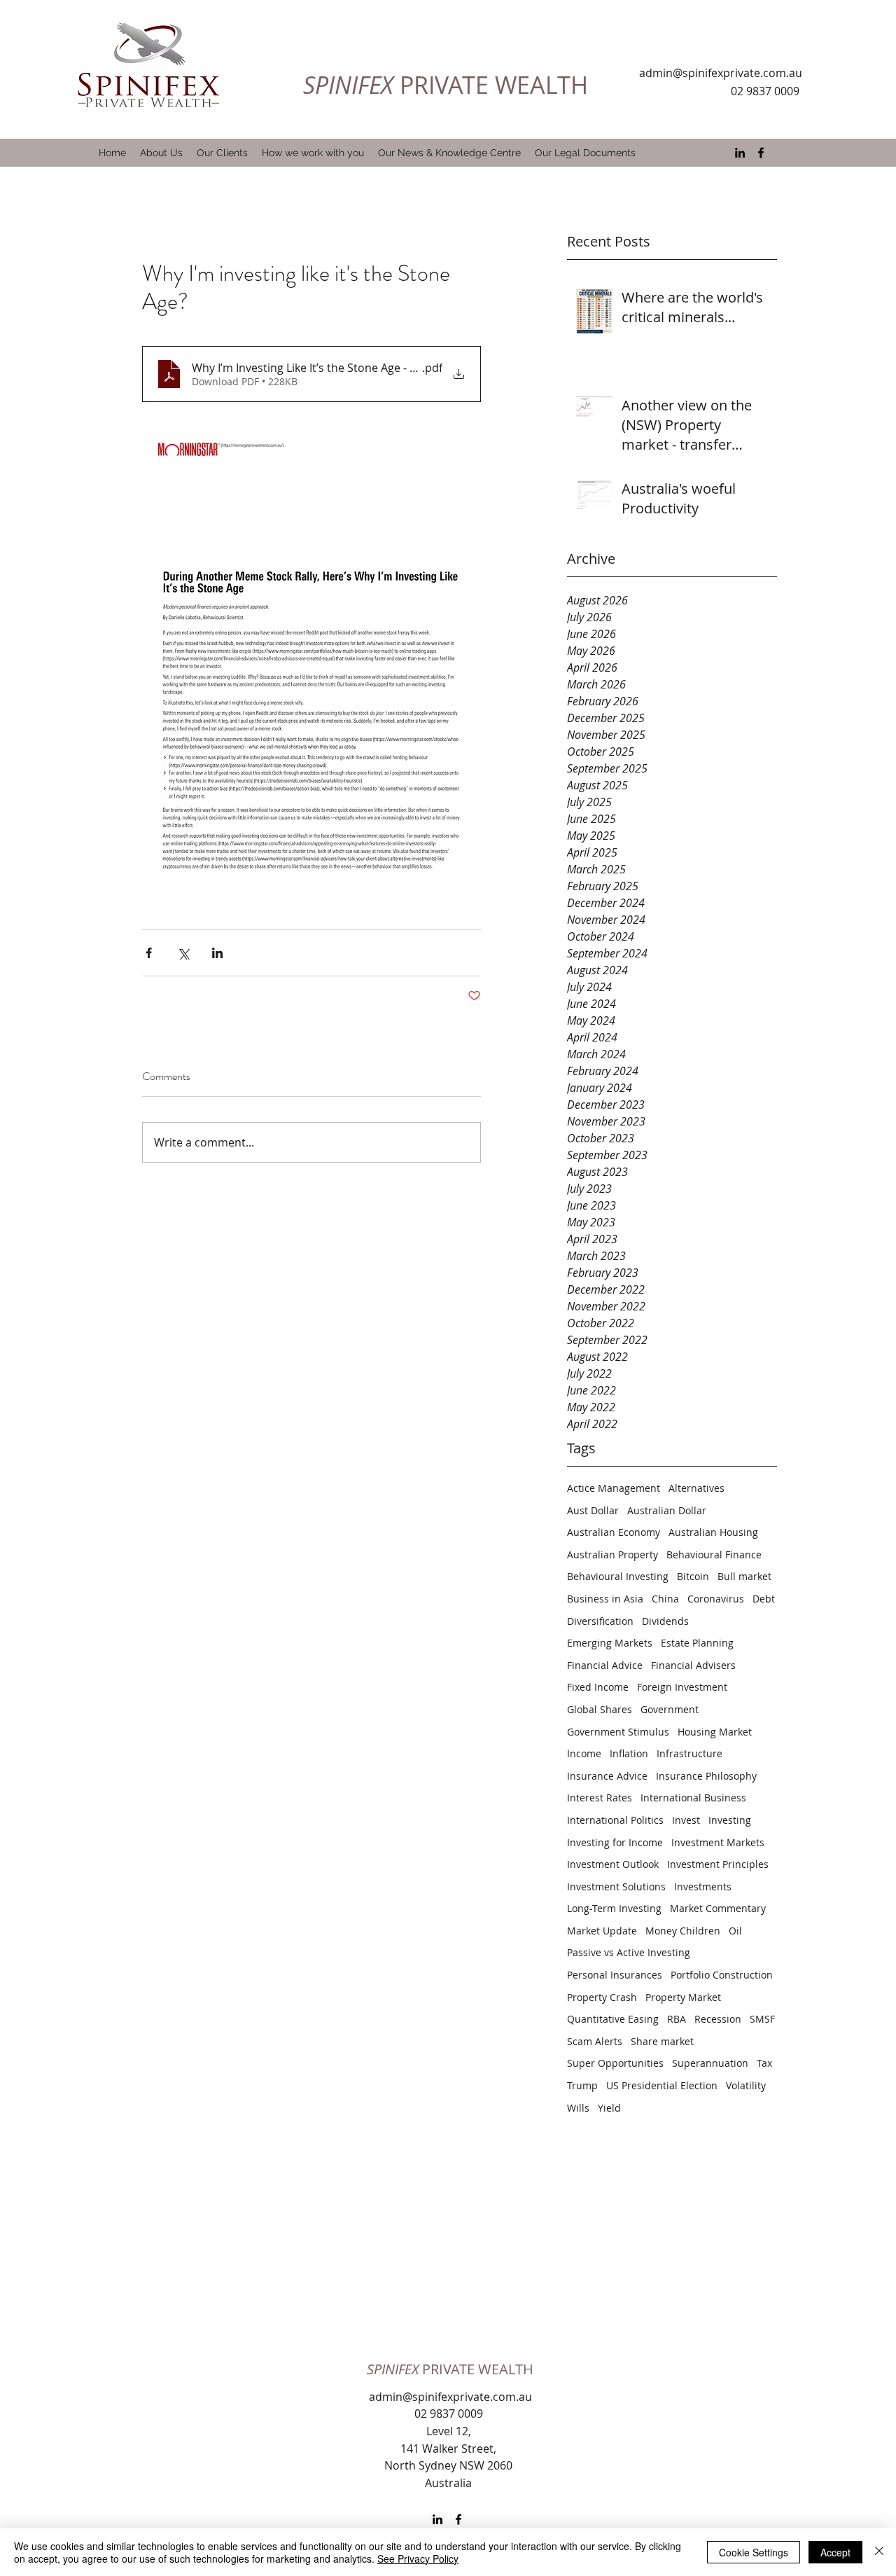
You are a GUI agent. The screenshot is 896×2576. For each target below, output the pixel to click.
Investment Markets (718, 1842)
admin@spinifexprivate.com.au (721, 73)
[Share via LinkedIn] (217, 953)
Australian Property (612, 1554)
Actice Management (614, 1488)
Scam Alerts (595, 2041)
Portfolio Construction (722, 1975)
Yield (609, 2108)
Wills (578, 2108)
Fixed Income (598, 1687)
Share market (662, 2041)
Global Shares (600, 1709)
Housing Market (715, 1732)
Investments (703, 1886)
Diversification (600, 1621)
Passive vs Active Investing (629, 1952)
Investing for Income (615, 1842)
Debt (764, 1599)
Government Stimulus (618, 1732)
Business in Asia (605, 1599)
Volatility (746, 2085)
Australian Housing (713, 1532)
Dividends (665, 1621)
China (665, 1599)
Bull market (744, 1576)
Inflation (629, 1753)
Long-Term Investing (614, 1908)
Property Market (683, 1997)
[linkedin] (740, 153)
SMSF (762, 2019)
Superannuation (710, 2063)
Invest (686, 1820)
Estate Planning (697, 1643)
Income (584, 1753)
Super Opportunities (615, 2063)
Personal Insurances (615, 1975)
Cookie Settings (754, 2552)
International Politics (615, 1820)
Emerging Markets (610, 1643)
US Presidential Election (662, 2085)
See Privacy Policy (418, 2558)
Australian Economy (614, 1532)
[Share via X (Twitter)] (183, 953)
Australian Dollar (667, 1510)
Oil (735, 1931)
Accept (835, 2552)
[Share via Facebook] (149, 953)
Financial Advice (605, 1665)
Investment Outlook (613, 1864)
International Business (693, 1798)
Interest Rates (600, 1798)
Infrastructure (689, 1753)
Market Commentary (718, 1908)
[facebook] (761, 153)
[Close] (879, 2552)
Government (670, 1709)
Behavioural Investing (618, 1576)
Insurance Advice (607, 1776)
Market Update (602, 1931)
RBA (677, 2019)
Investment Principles (718, 1864)
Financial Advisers (693, 1665)
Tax (764, 2063)
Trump (582, 2085)
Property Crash (602, 1997)
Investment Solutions (616, 1886)
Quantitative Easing (613, 2019)
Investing (730, 1820)
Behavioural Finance (714, 1554)
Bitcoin (693, 1576)
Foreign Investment (682, 1687)
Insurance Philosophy (706, 1776)
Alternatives (696, 1488)
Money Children (683, 1931)
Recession (718, 2019)
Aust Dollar (593, 1510)
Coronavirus (716, 1599)
